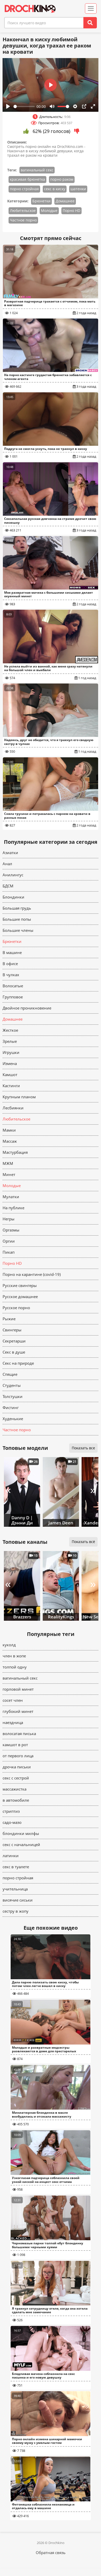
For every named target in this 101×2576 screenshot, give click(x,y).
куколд (9, 1645)
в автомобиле (16, 1800)
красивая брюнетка (27, 179)
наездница (13, 1722)
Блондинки (13, 897)
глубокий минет (18, 1711)
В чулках (11, 975)
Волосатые (13, 986)
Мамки (9, 1130)
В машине (12, 952)
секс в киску (55, 189)
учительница (15, 1889)
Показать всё (83, 1542)
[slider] (24, 106)
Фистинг (11, 1408)
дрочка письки (17, 1767)
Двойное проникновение (27, 1008)
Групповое (13, 997)
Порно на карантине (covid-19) (32, 1274)
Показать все (83, 1448)
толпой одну (15, 1667)
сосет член (13, 1700)
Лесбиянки (13, 1108)
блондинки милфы (21, 1833)
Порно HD (71, 210)
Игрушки (11, 1052)
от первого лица (18, 1756)
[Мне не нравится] (77, 131)
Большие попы (17, 919)
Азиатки (10, 853)
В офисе (10, 964)
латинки (11, 1856)
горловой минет (18, 1689)
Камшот (10, 1075)
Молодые (49, 210)
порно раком (62, 179)
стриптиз (11, 1811)
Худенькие (13, 1419)
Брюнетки (41, 201)
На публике (13, 1208)
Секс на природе (18, 1363)
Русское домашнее (20, 1297)
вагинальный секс (37, 170)
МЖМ (8, 1163)
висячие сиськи (18, 1900)
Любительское (23, 210)
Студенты (12, 1385)
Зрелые (10, 1041)
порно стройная (24, 189)
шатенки (78, 189)
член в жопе (14, 1656)
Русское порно (16, 1308)
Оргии (9, 1241)
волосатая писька (19, 1734)
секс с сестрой (16, 1778)
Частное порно (23, 220)
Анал (7, 864)
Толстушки (13, 1396)
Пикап (9, 1252)
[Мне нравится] (26, 131)
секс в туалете (16, 1867)
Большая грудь (17, 908)
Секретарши (14, 1341)
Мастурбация (15, 1152)
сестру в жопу (16, 1911)
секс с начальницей (21, 1844)
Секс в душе (14, 1352)
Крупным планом (19, 1097)
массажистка (15, 1789)
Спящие (10, 1374)
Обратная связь (51, 2553)
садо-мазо (12, 1822)
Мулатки (11, 1197)
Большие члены (18, 930)
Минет (9, 1174)
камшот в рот (15, 1745)
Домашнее (65, 201)
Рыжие (9, 1319)
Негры (9, 1219)
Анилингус (13, 875)
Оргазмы (11, 1230)
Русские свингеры (20, 1285)
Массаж (10, 1141)
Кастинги (11, 1086)
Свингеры (12, 1330)
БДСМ (8, 886)
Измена (10, 1063)
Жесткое (10, 1030)
